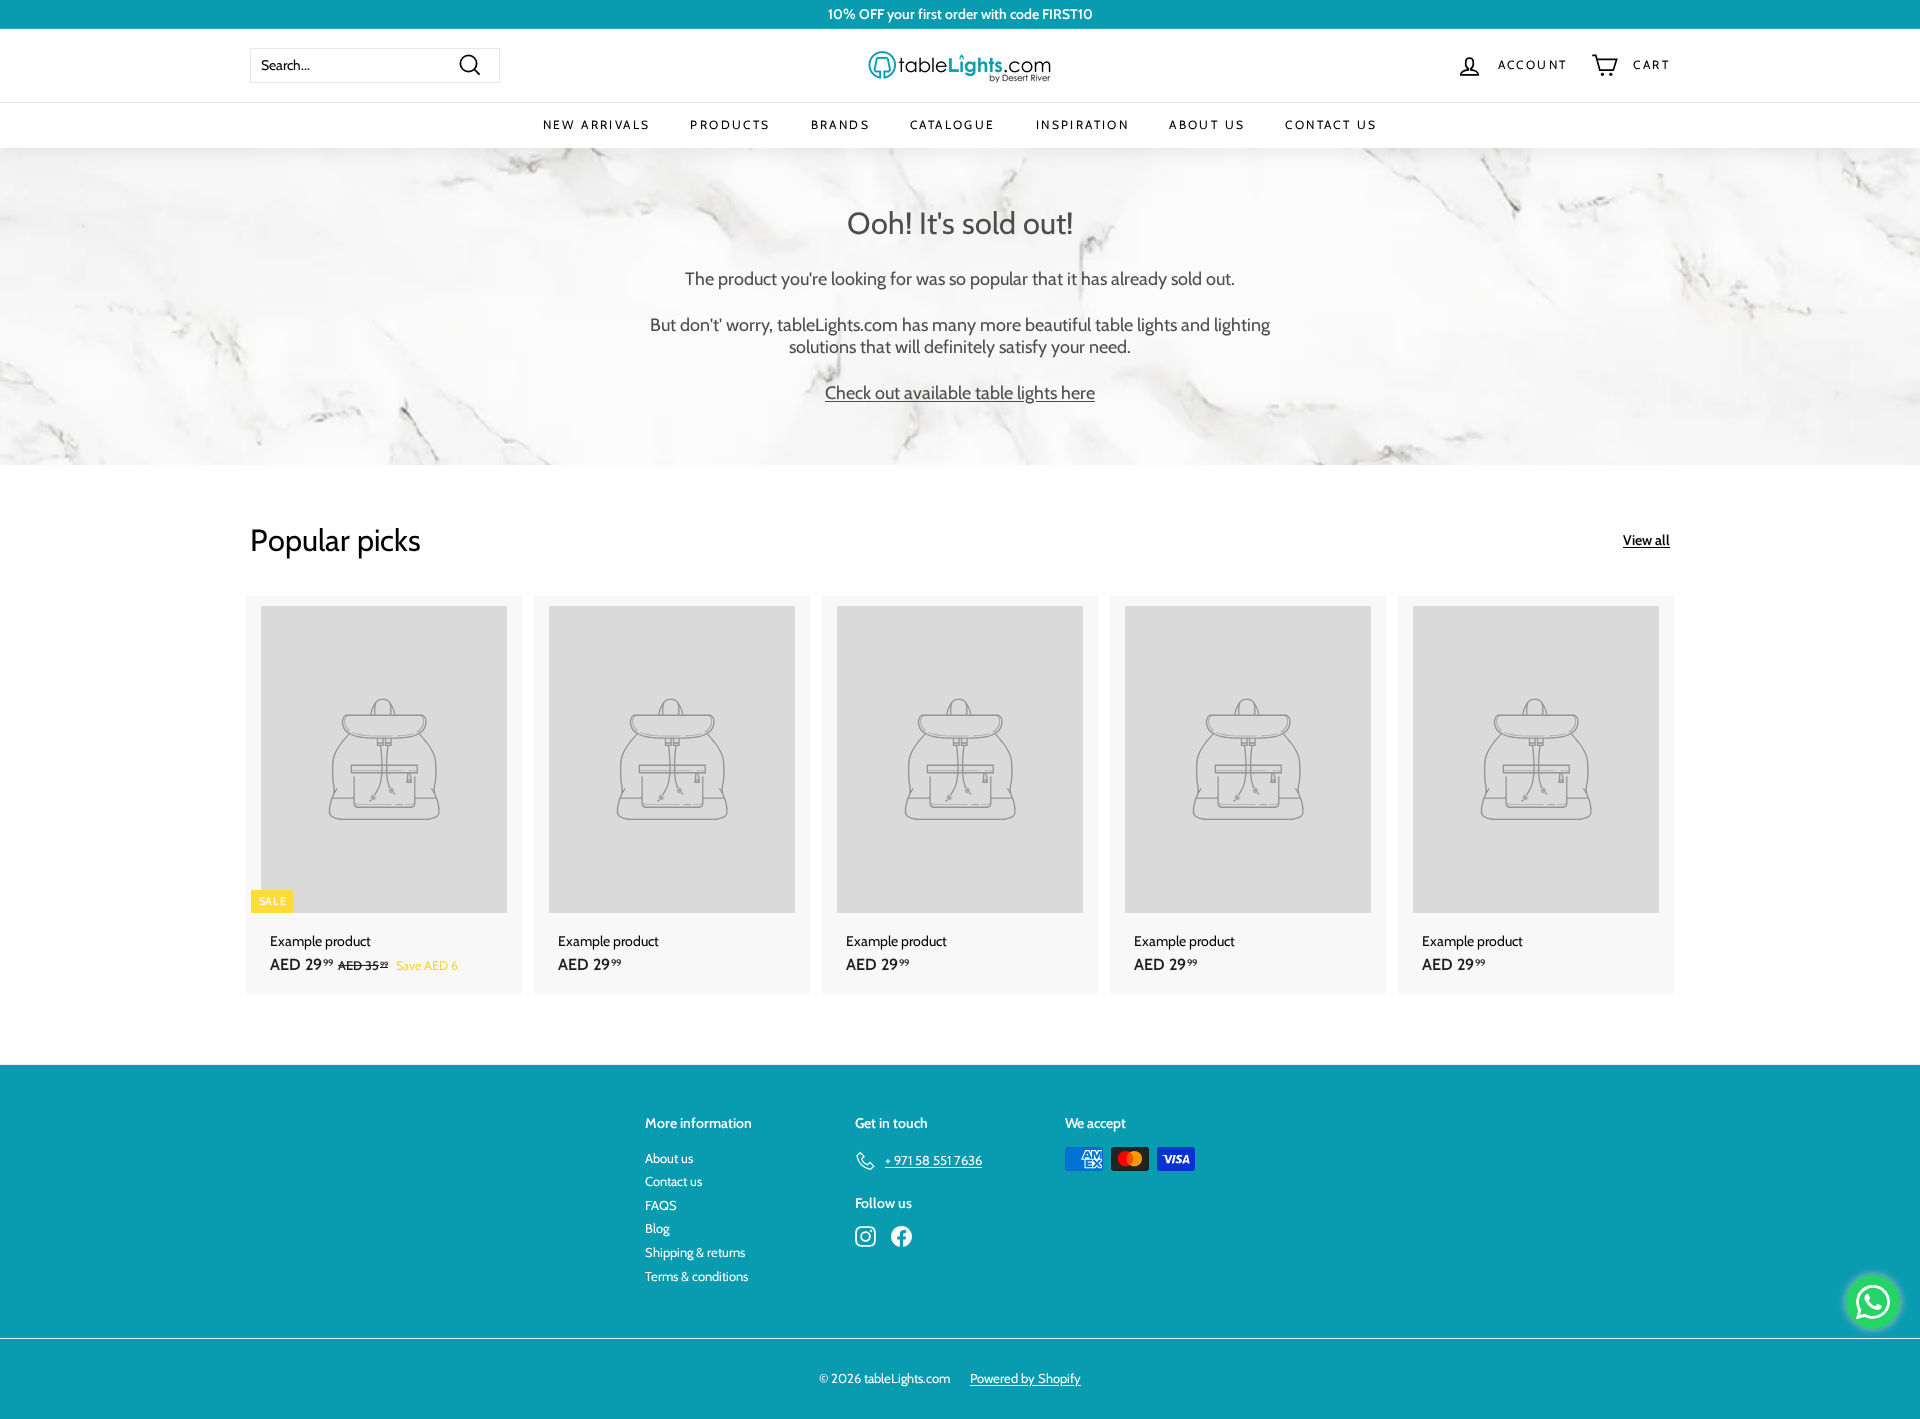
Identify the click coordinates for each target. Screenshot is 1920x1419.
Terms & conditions (696, 1276)
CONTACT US (1331, 124)
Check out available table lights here (960, 393)
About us (669, 1158)
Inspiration (1082, 124)
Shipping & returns (695, 1252)
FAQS (661, 1205)
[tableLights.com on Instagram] (865, 1236)
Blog (657, 1228)
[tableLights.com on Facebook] (901, 1236)
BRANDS (840, 124)
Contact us (673, 1181)
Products (730, 124)
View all (1646, 540)
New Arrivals (597, 124)
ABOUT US (1207, 124)
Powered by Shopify (1025, 1378)
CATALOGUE (953, 124)
